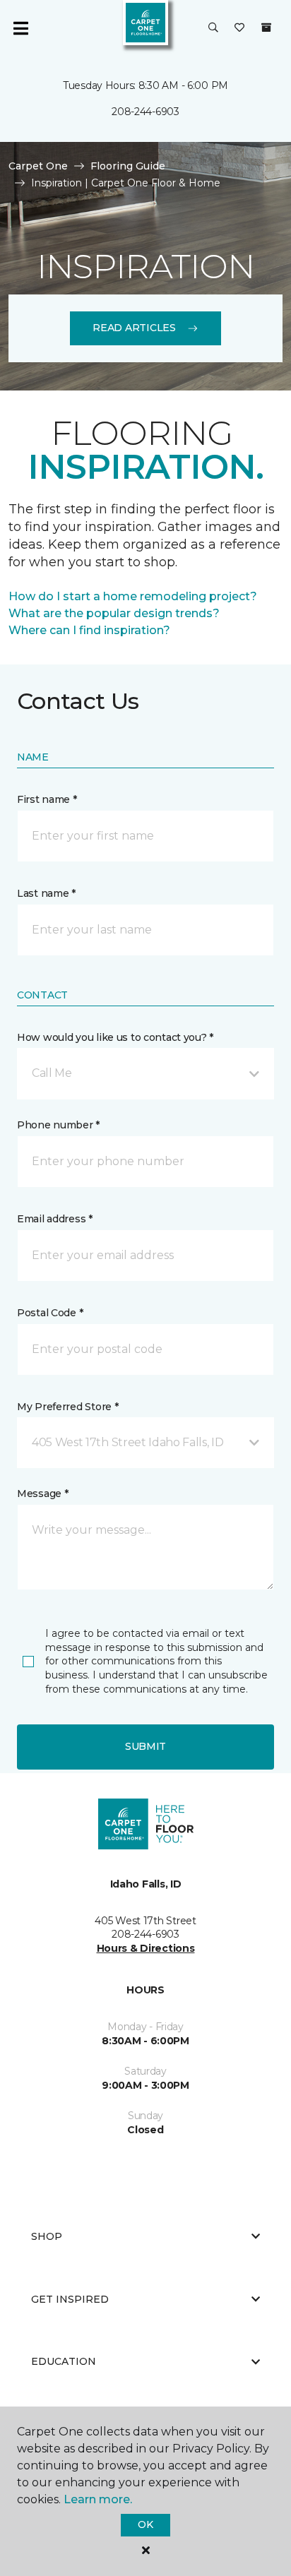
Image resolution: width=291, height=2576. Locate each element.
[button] (213, 28)
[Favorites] (239, 28)
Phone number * (58, 1125)
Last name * (46, 893)
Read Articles (134, 328)
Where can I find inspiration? (89, 630)
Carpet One (38, 166)
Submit (145, 1746)
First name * (47, 799)
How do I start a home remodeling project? (133, 596)
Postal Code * (50, 1313)
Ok (145, 2524)
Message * (42, 1493)
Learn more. (98, 2499)
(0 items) (266, 28)
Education (64, 2361)
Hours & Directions (146, 1948)
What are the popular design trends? (114, 613)
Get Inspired (70, 2299)
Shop (47, 2236)
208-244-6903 (145, 112)
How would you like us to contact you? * (115, 1037)
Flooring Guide (128, 166)
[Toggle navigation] (20, 28)
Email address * (55, 1219)
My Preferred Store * (67, 1407)
